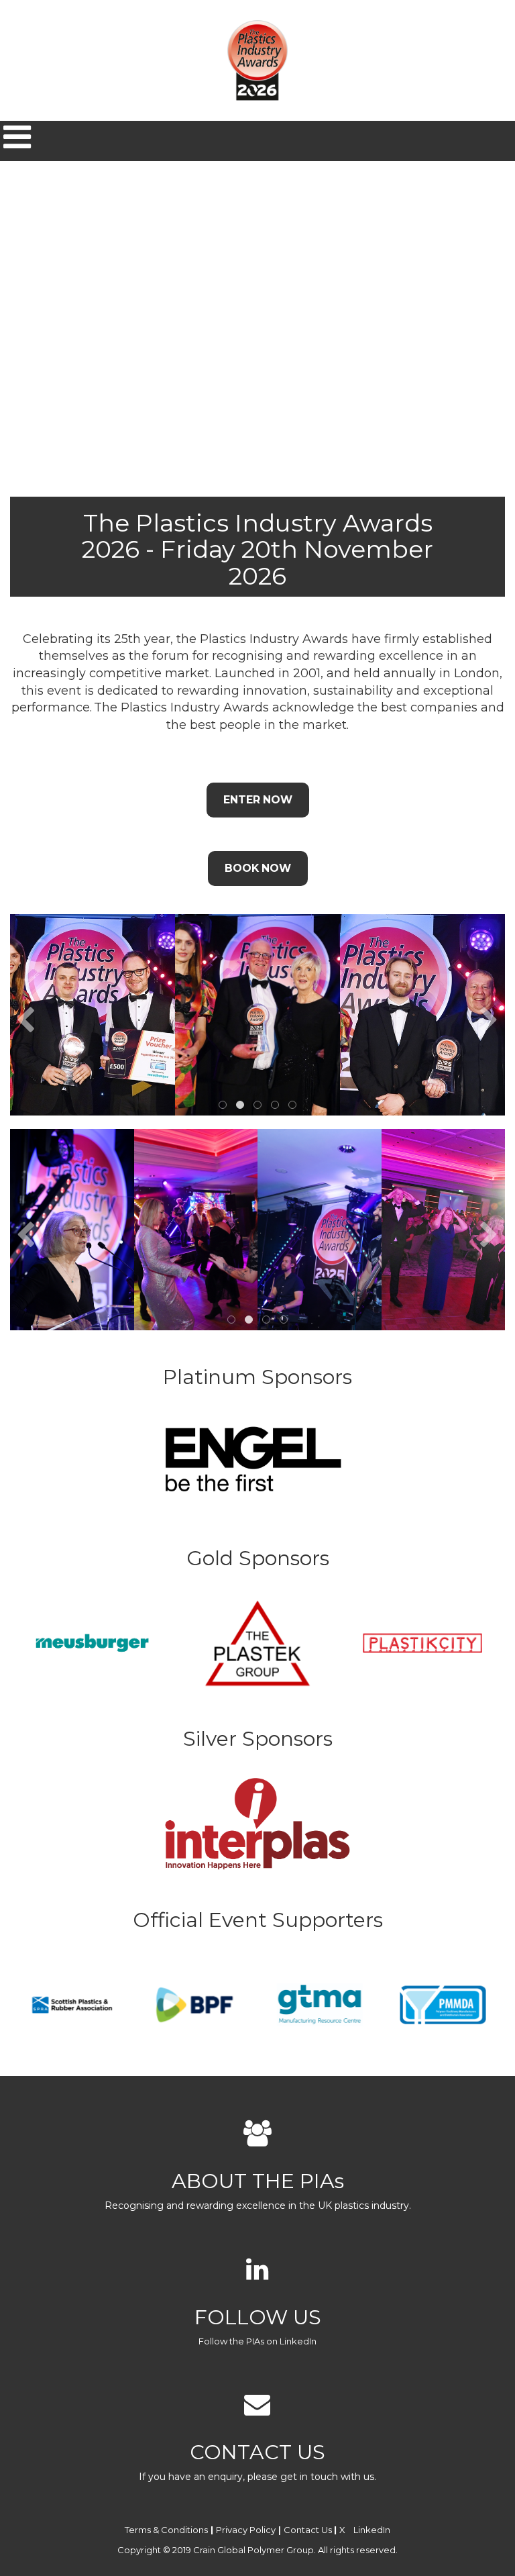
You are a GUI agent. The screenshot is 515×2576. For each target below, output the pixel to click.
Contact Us (308, 2530)
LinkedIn (372, 2530)
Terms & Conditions (166, 2530)
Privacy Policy (246, 2530)
